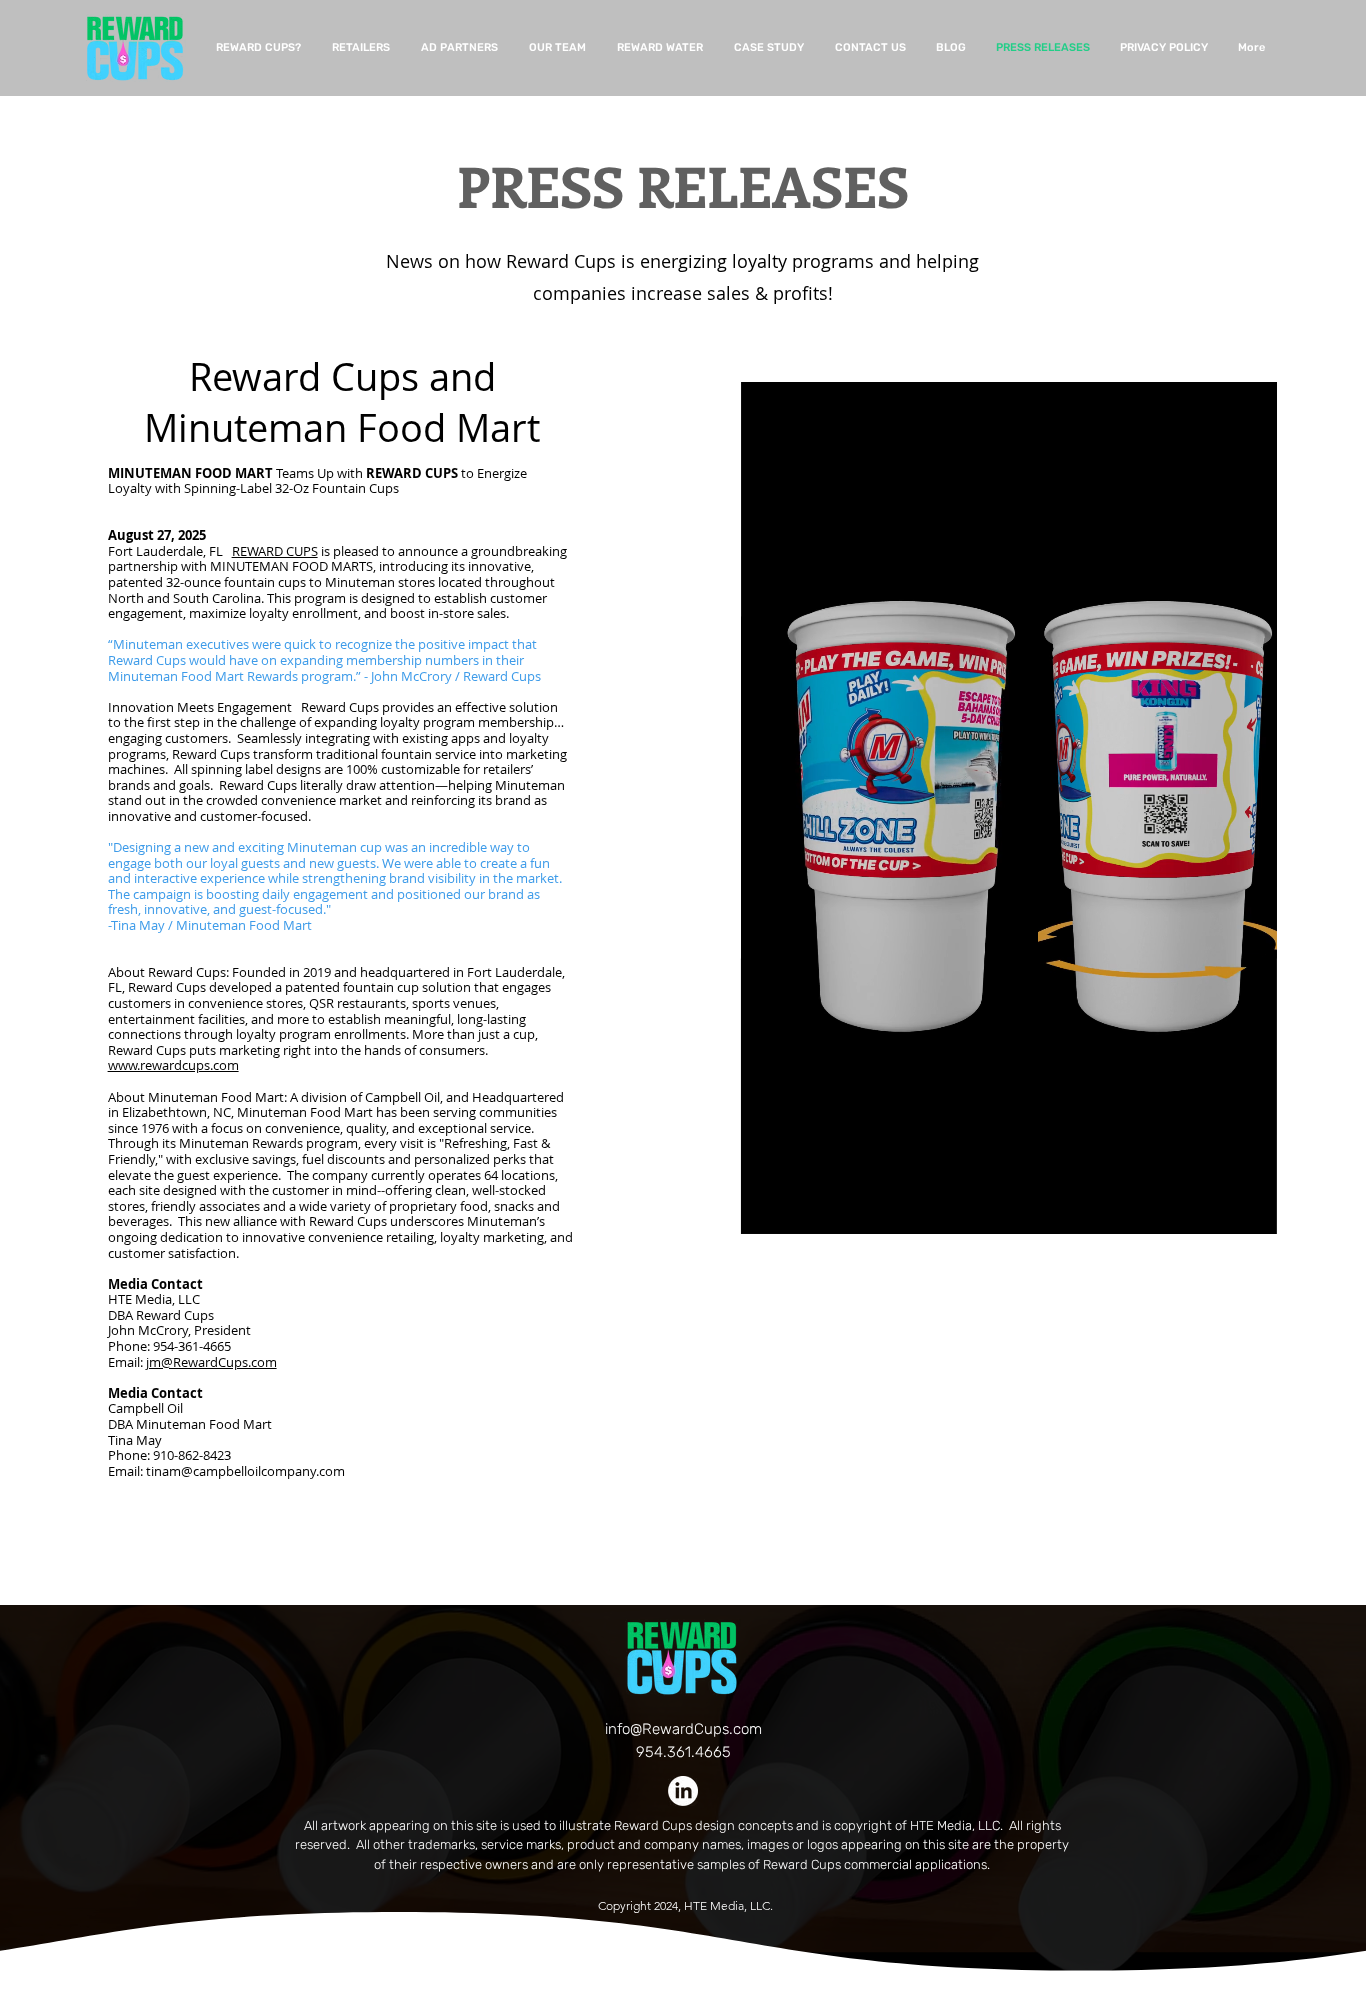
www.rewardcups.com (173, 1065)
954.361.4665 (683, 1752)
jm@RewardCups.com (211, 1362)
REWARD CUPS (275, 551)
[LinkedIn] (683, 1791)
